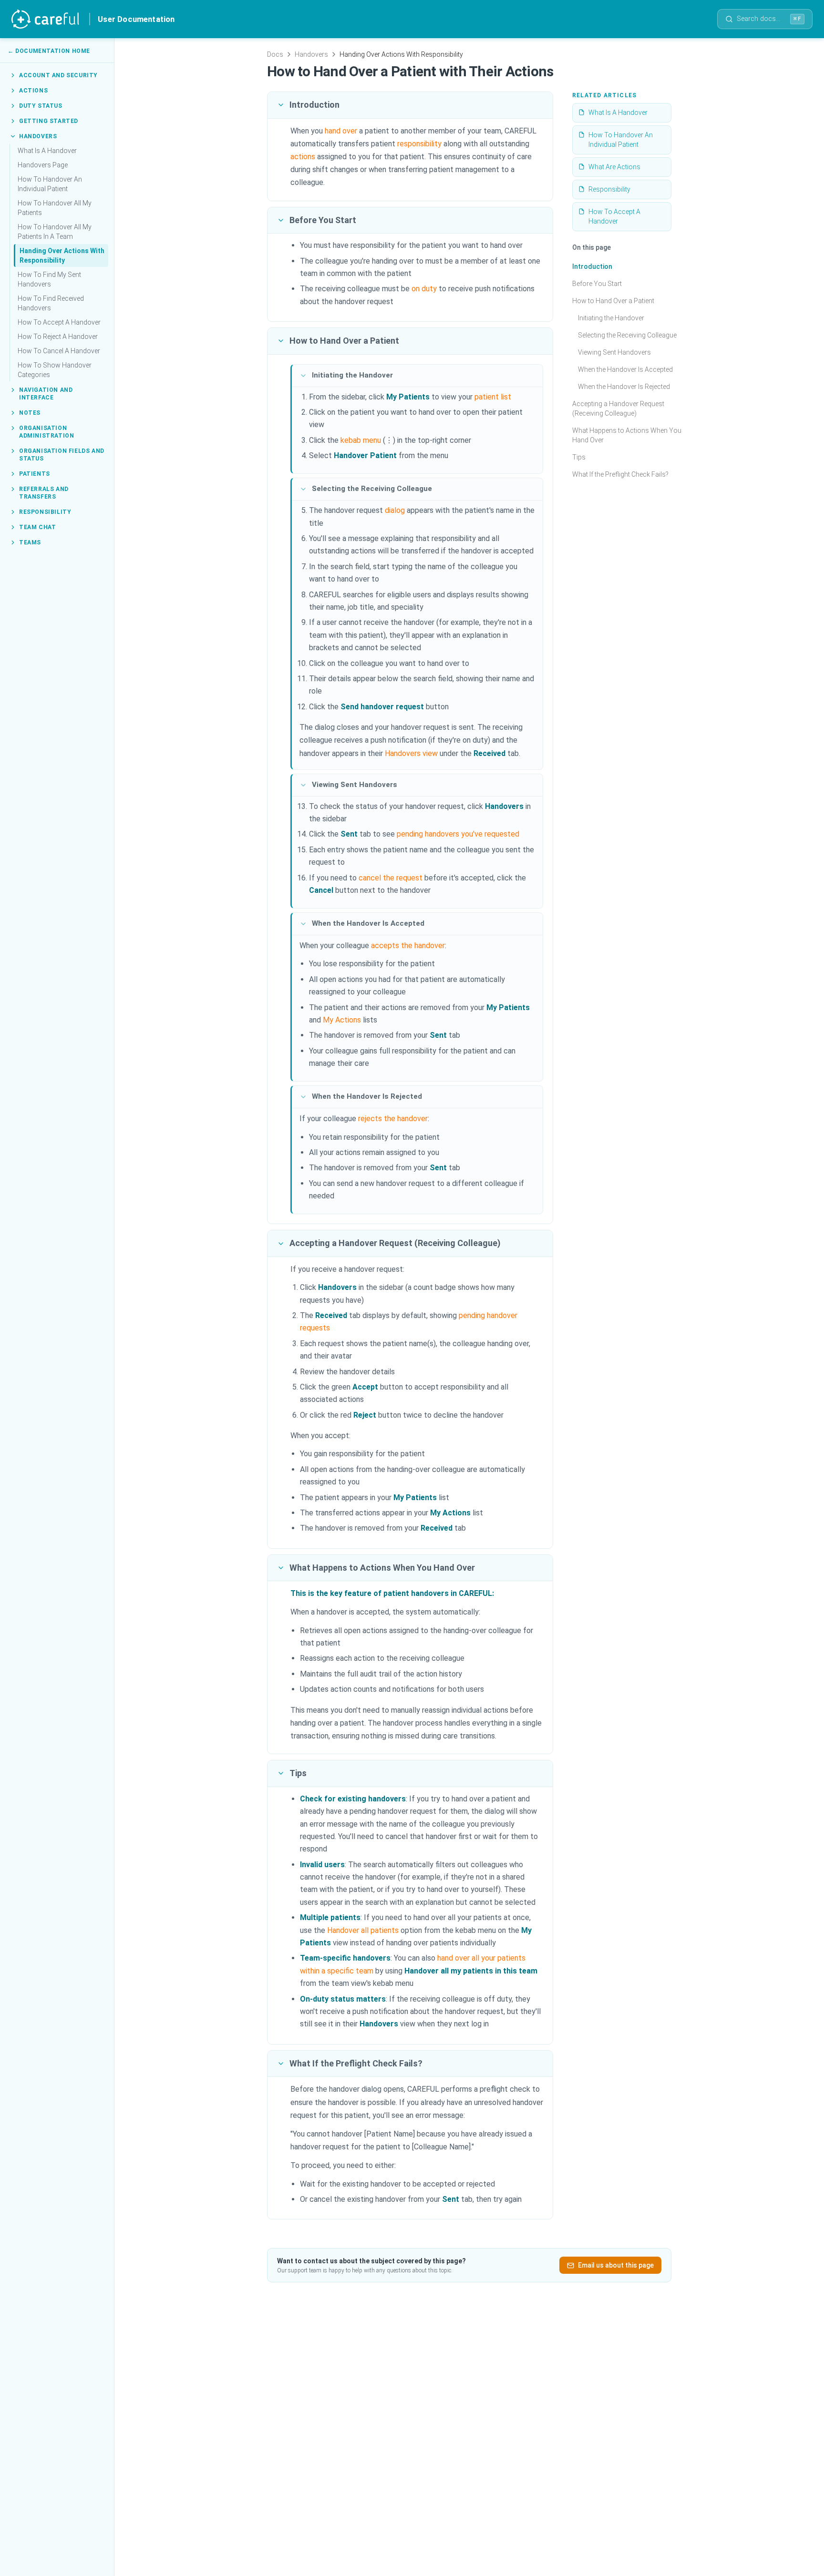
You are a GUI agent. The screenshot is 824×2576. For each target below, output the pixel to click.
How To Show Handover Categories (55, 370)
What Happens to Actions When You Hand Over (627, 435)
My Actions (342, 1020)
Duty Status (41, 106)
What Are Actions (614, 167)
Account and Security (58, 75)
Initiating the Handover (611, 318)
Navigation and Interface (46, 394)
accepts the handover (408, 946)
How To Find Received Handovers (51, 303)
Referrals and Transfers (44, 493)
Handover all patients (363, 1930)
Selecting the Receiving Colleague (627, 335)
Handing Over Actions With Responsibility (62, 256)
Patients (35, 474)
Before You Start (597, 284)
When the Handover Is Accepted (625, 369)
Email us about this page (616, 2265)
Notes (30, 413)
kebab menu (361, 440)
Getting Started (49, 121)
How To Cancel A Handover (59, 351)
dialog (395, 510)
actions (303, 157)
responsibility (419, 144)
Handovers (38, 136)
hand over (341, 131)
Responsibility (45, 512)
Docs (275, 54)
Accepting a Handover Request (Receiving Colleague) (618, 409)
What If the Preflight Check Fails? (620, 474)
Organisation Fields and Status (62, 455)
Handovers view (411, 753)
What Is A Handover (47, 151)
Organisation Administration (46, 432)
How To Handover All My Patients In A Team (55, 232)
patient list (493, 397)
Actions (33, 91)
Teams (30, 542)
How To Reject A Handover (58, 337)
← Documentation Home (49, 51)
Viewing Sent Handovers (614, 352)
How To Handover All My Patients (55, 208)
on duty (424, 289)
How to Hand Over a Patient (613, 301)
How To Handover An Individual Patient (50, 184)
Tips (579, 457)
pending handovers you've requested (458, 834)
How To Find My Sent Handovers (49, 279)
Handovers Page (43, 165)
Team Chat (37, 527)
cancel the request (391, 878)
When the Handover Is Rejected (624, 387)
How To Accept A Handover (59, 322)
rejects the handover (393, 1119)
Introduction (592, 266)
